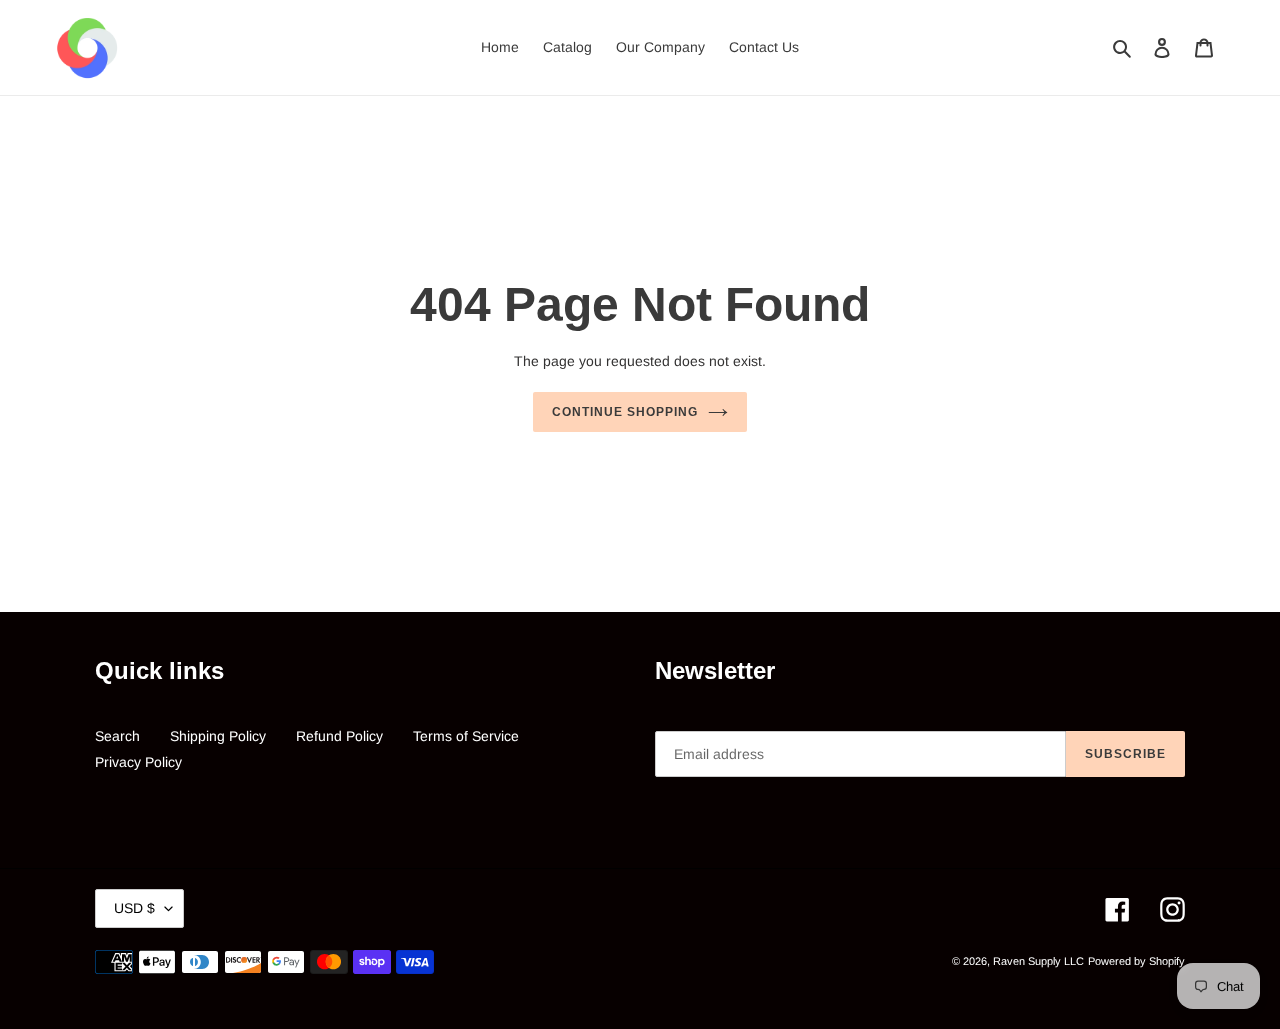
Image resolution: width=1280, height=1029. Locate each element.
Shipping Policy (218, 736)
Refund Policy (339, 736)
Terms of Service (466, 736)
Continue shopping (624, 412)
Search (117, 736)
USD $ (134, 908)
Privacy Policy (138, 762)
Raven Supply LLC (1038, 961)
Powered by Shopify (1136, 961)
